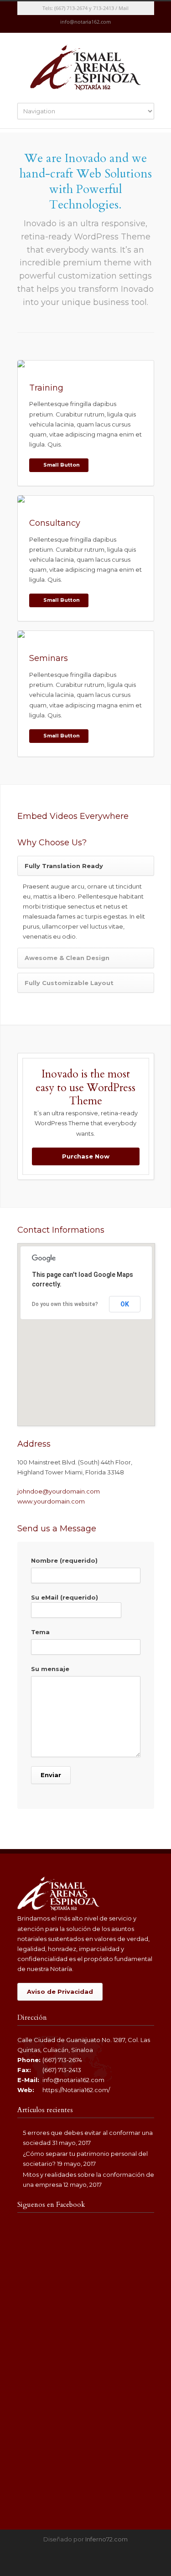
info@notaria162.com (73, 2080)
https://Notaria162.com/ (76, 2090)
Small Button (62, 465)
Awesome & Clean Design (67, 958)
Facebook (77, 24)
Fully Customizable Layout (69, 983)
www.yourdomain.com (51, 1501)
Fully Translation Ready (64, 866)
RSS (95, 24)
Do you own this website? (65, 1304)
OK (125, 1304)
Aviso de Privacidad (60, 1992)
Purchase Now (86, 1156)
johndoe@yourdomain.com (59, 1491)
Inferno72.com (106, 2539)
